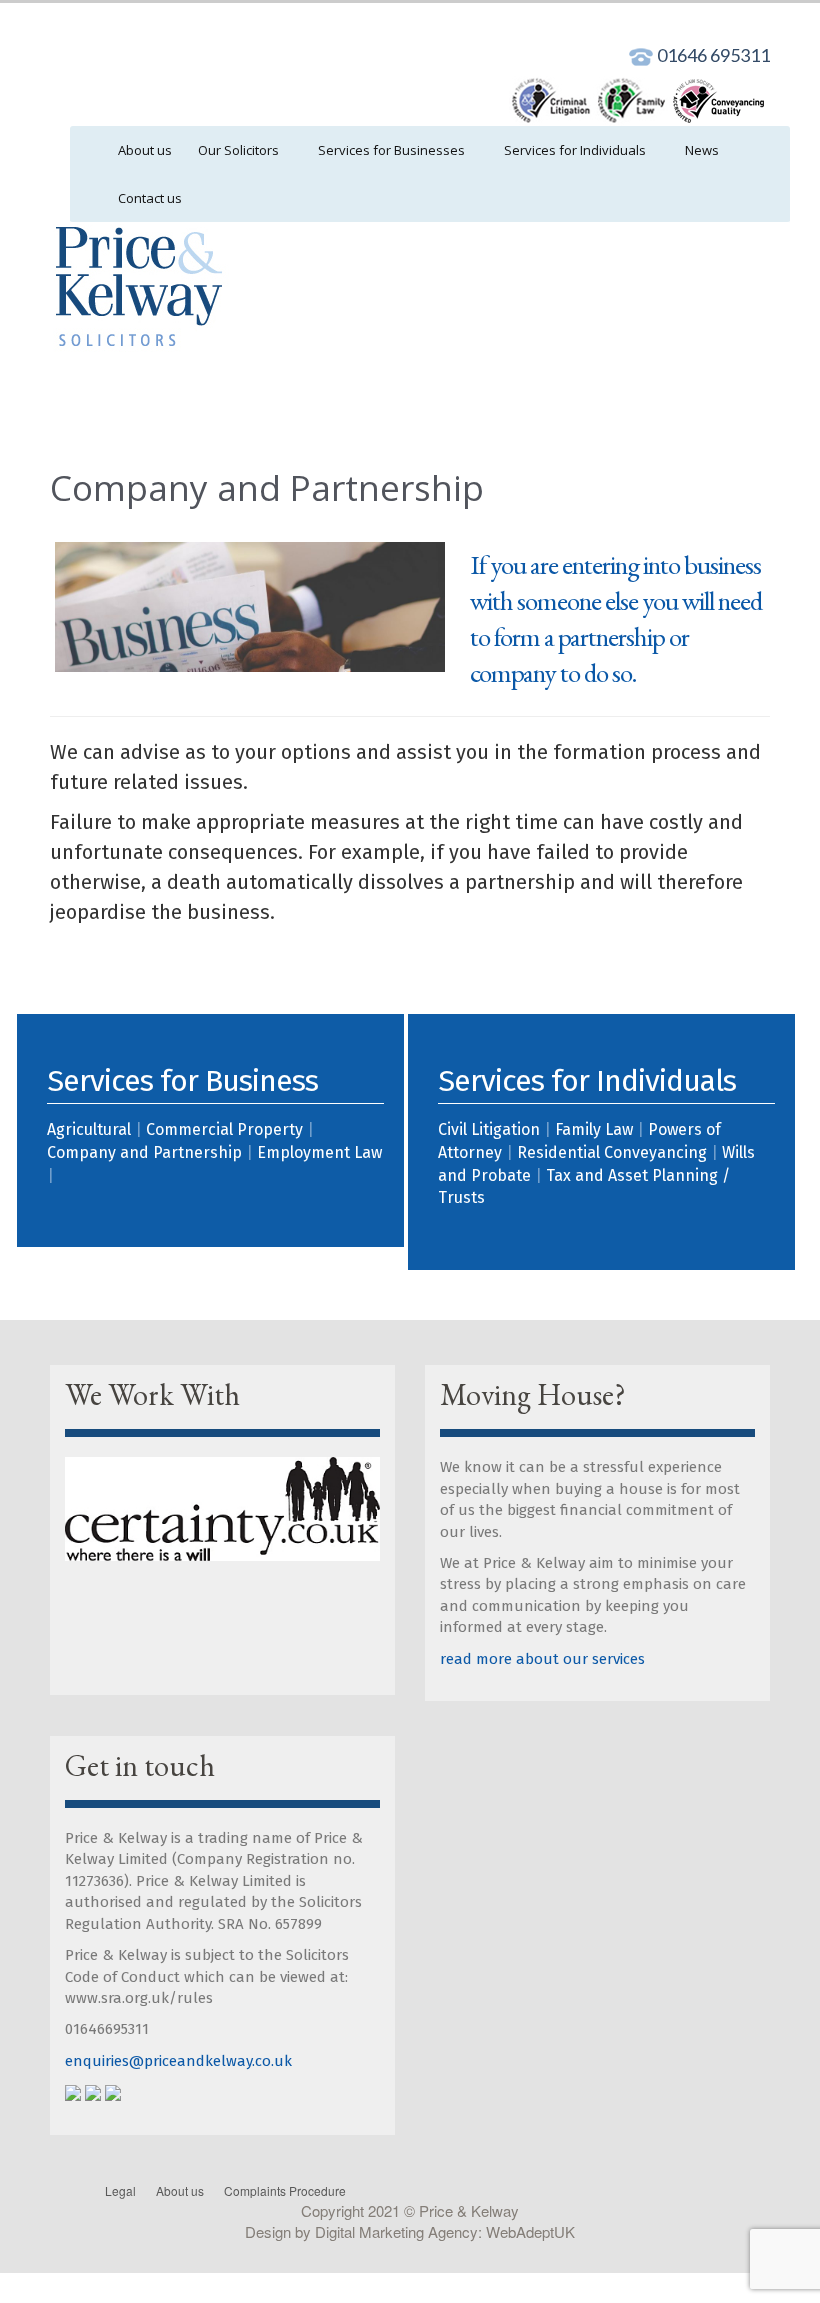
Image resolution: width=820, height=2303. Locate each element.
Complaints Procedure (285, 2190)
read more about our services (542, 1659)
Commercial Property (224, 1129)
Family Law (594, 1129)
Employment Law (319, 1152)
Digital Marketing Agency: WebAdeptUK (445, 2231)
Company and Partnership (144, 1152)
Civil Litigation (489, 1129)
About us (180, 2190)
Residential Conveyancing (612, 1152)
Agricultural (89, 1129)
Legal (120, 2190)
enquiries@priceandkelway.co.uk (178, 2061)
